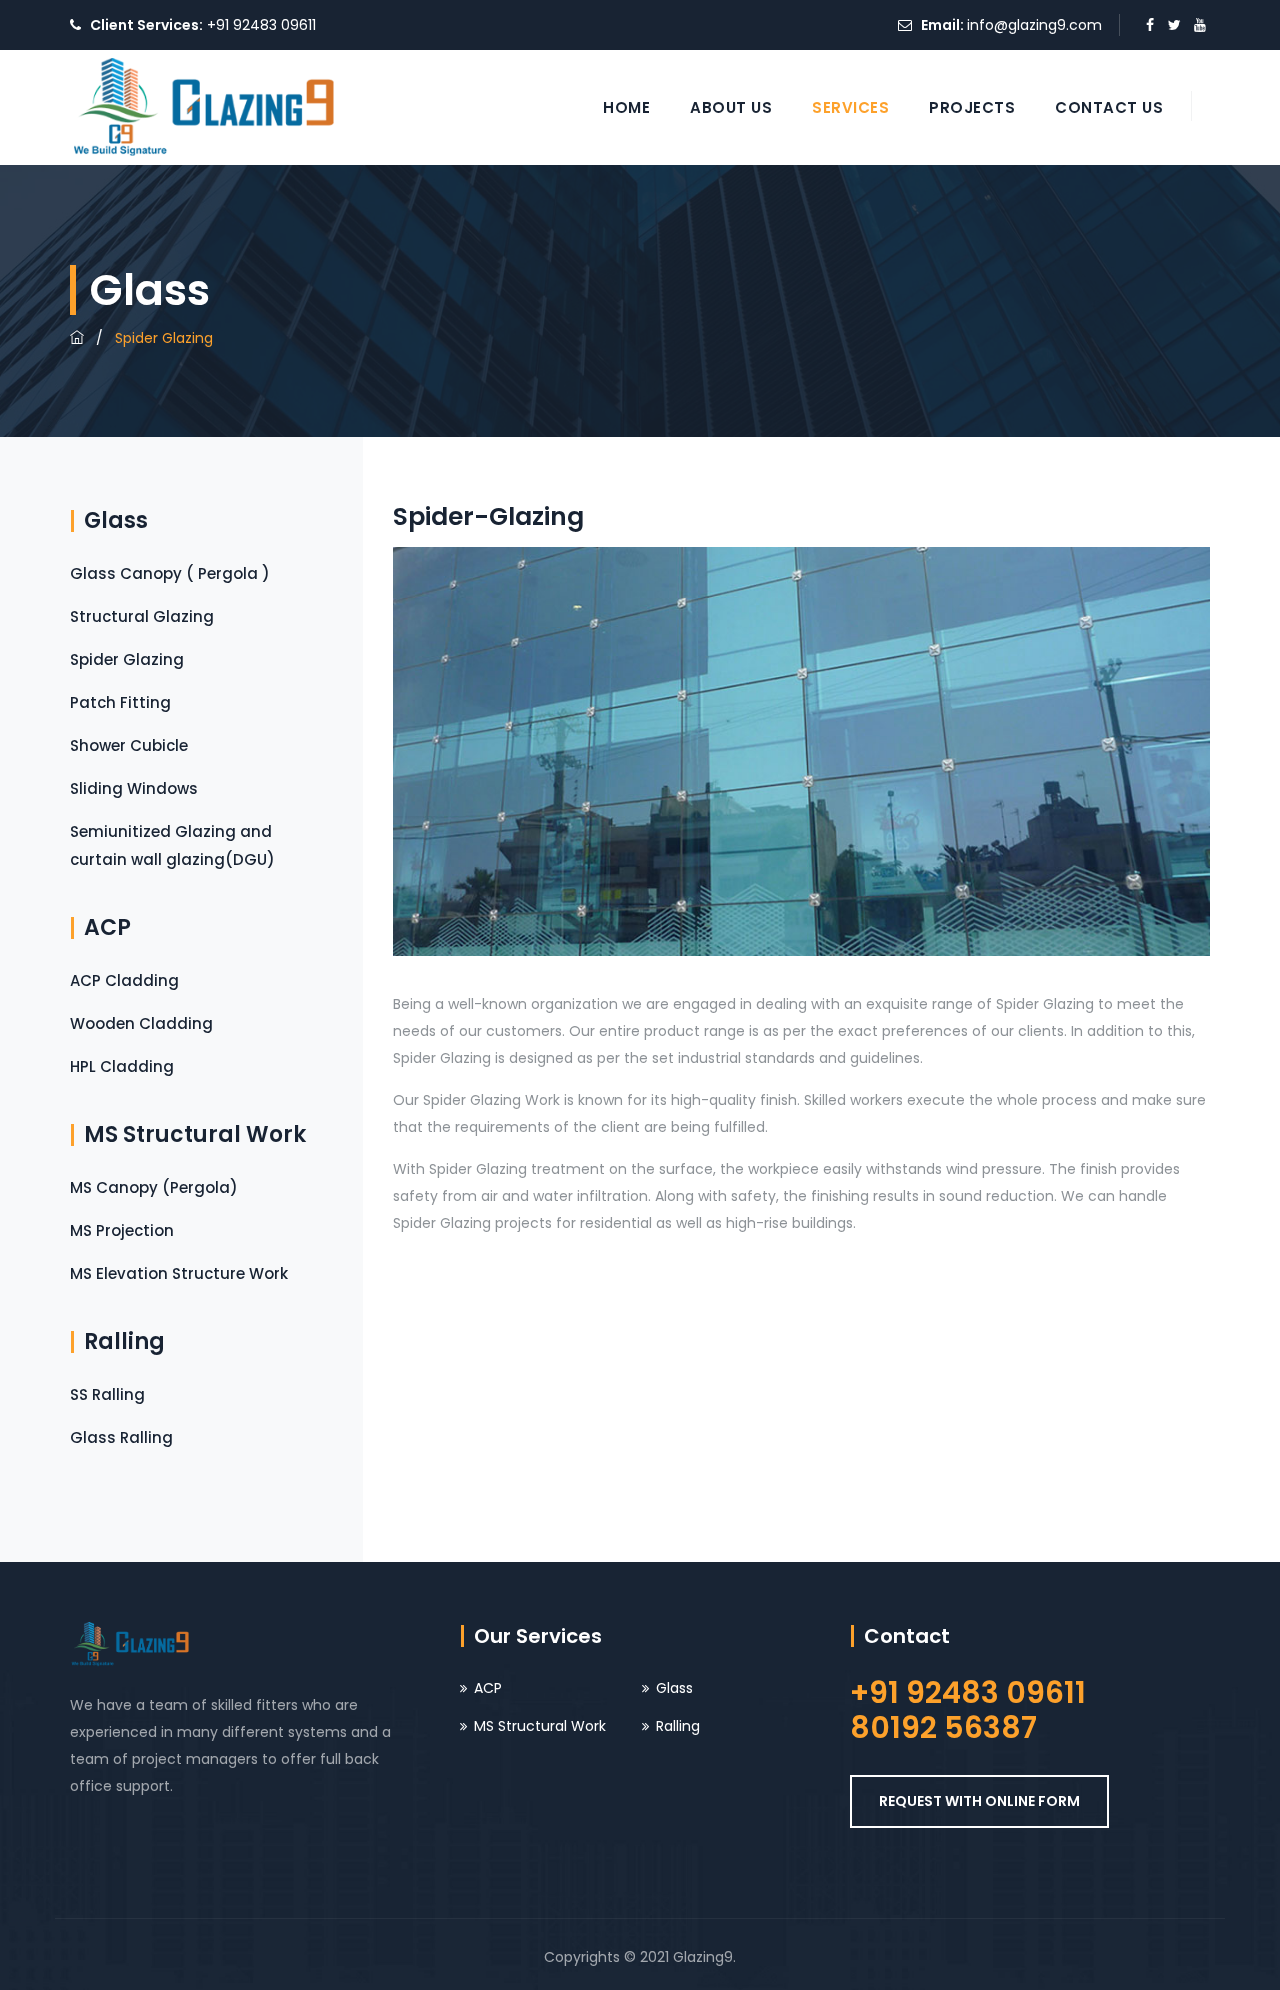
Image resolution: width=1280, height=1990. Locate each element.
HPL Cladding (122, 1066)
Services (850, 107)
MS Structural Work (540, 1726)
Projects (972, 107)
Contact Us (1109, 107)
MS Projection (122, 1230)
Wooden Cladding (141, 1023)
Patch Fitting (120, 702)
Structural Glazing (142, 616)
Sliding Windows (134, 788)
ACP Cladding (124, 980)
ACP (488, 1688)
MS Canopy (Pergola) (154, 1187)
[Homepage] (77, 338)
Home (626, 107)
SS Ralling (107, 1394)
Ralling (678, 1726)
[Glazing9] (205, 107)
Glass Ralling (121, 1437)
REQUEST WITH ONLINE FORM (979, 1801)
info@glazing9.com (1034, 25)
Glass (674, 1688)
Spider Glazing (127, 659)
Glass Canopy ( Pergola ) (170, 573)
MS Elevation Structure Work (179, 1273)
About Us (731, 107)
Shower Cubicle (129, 745)
